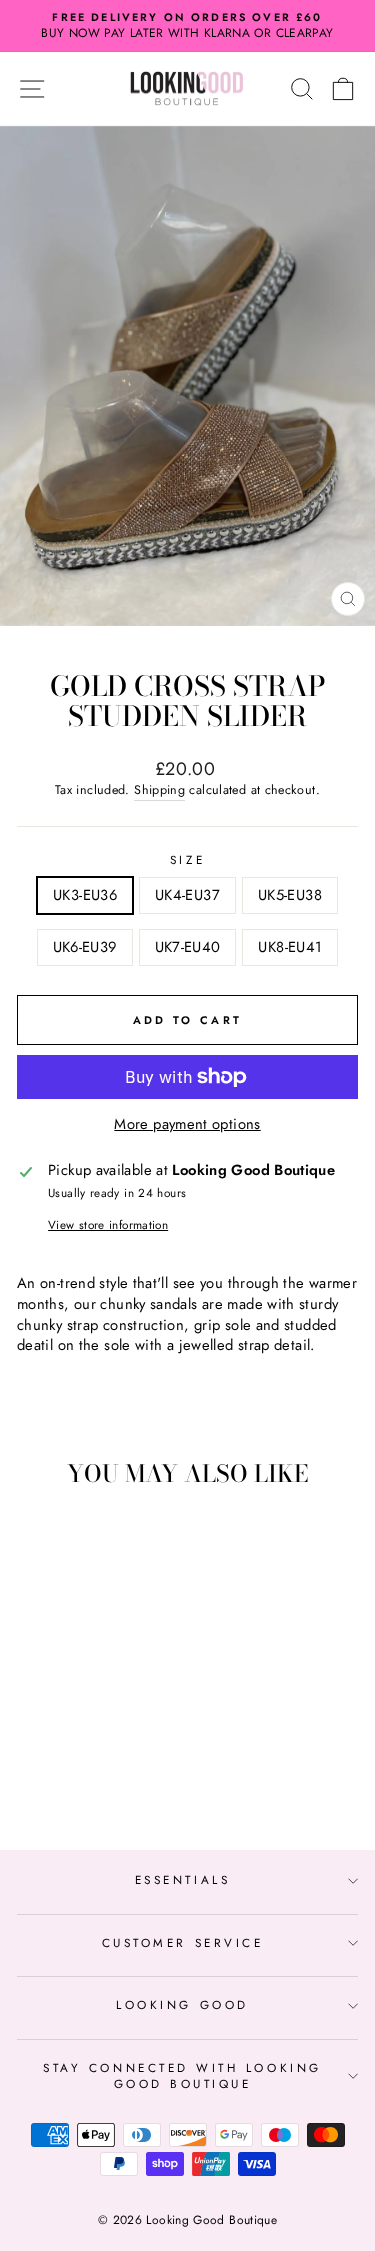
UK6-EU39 (85, 947)
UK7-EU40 (188, 947)
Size (187, 860)
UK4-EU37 (187, 895)
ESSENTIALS (182, 1879)
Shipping (159, 790)
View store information (108, 1225)
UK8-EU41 (290, 947)
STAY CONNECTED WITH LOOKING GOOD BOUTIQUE (182, 2075)
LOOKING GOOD (182, 2004)
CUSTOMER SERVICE (183, 1942)
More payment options (187, 1124)
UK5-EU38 (290, 895)
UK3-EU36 (85, 895)
